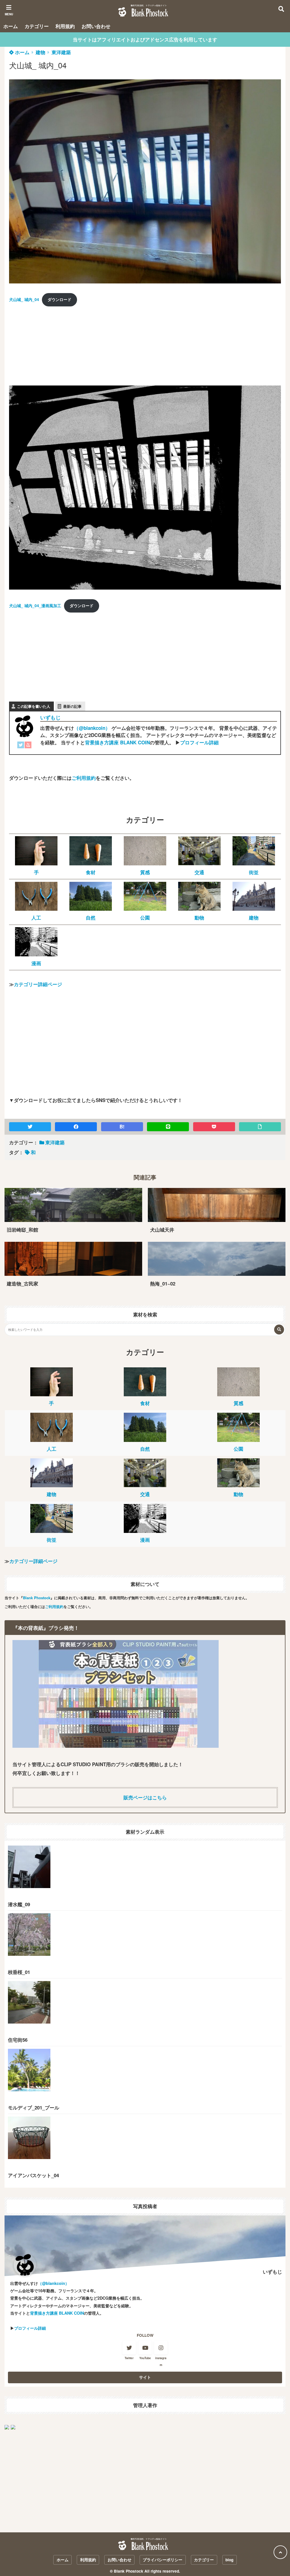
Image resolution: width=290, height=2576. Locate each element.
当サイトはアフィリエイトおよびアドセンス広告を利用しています (145, 39)
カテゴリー (37, 26)
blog (229, 2560)
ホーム (11, 26)
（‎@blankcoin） (92, 728)
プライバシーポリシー (163, 2560)
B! (122, 1126)
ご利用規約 (84, 778)
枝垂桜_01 (19, 1972)
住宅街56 (18, 2040)
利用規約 (65, 26)
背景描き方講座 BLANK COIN (117, 742)
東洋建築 (61, 52)
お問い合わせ (96, 26)
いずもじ (50, 717)
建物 (40, 52)
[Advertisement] (52, 348)
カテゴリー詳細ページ (38, 984)
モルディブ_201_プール (34, 2107)
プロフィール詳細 (199, 742)
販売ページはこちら (145, 1797)
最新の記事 (72, 706)
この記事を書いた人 (34, 706)
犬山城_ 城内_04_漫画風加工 (35, 606)
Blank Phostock (37, 1598)
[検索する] (279, 1330)
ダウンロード (59, 299)
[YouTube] (28, 746)
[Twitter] (21, 746)
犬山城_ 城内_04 (24, 299)
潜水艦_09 (19, 1904)
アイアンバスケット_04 (33, 2175)
